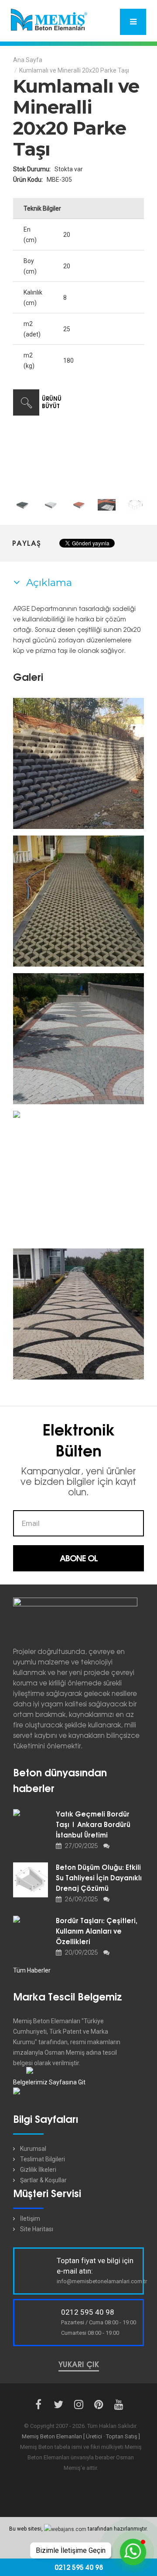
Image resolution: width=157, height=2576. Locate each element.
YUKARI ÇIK (79, 2365)
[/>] (78, 763)
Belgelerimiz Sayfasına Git (49, 2082)
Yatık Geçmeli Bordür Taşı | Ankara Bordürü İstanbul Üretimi (93, 1825)
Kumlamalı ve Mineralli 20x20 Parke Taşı (74, 70)
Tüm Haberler (32, 1970)
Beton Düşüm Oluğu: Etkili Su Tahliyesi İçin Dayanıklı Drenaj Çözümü (99, 1878)
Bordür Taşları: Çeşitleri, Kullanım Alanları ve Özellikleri (97, 1931)
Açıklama (48, 582)
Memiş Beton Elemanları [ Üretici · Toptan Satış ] (81, 2436)
